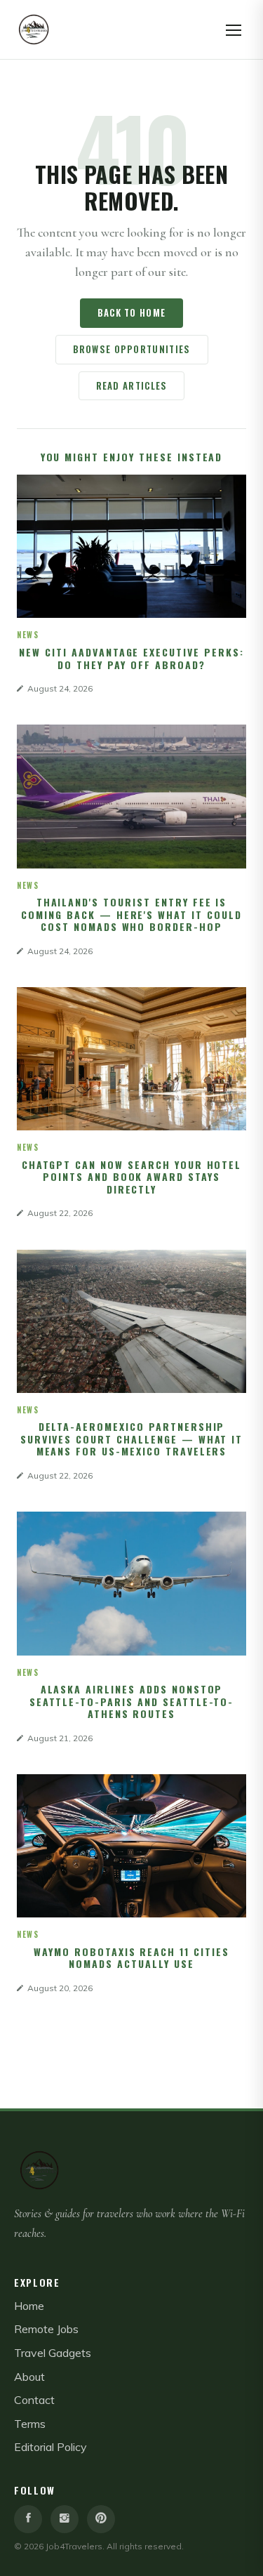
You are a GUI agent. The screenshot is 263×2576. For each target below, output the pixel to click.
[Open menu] (234, 29)
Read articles (132, 385)
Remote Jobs (46, 2329)
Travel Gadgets (53, 2353)
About (29, 2377)
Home (29, 2306)
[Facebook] (28, 2519)
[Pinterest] (101, 2519)
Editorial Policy (50, 2447)
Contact (34, 2400)
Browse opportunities (132, 349)
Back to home (132, 312)
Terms (30, 2424)
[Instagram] (65, 2519)
